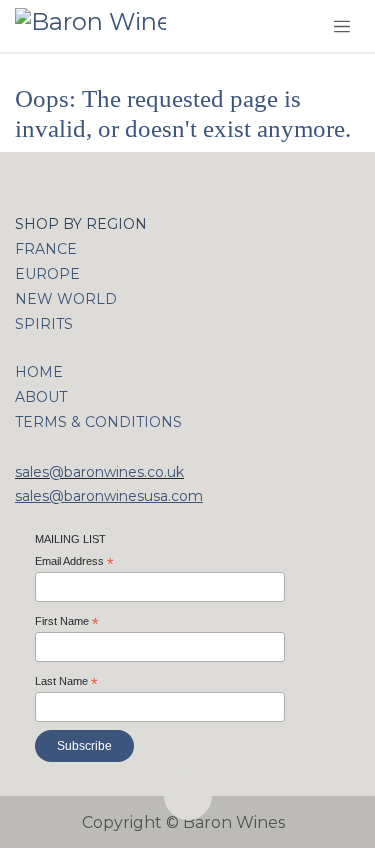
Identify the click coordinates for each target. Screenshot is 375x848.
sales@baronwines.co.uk (99, 472)
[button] (188, 796)
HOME (39, 372)
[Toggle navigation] (342, 26)
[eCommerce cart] (298, 26)
